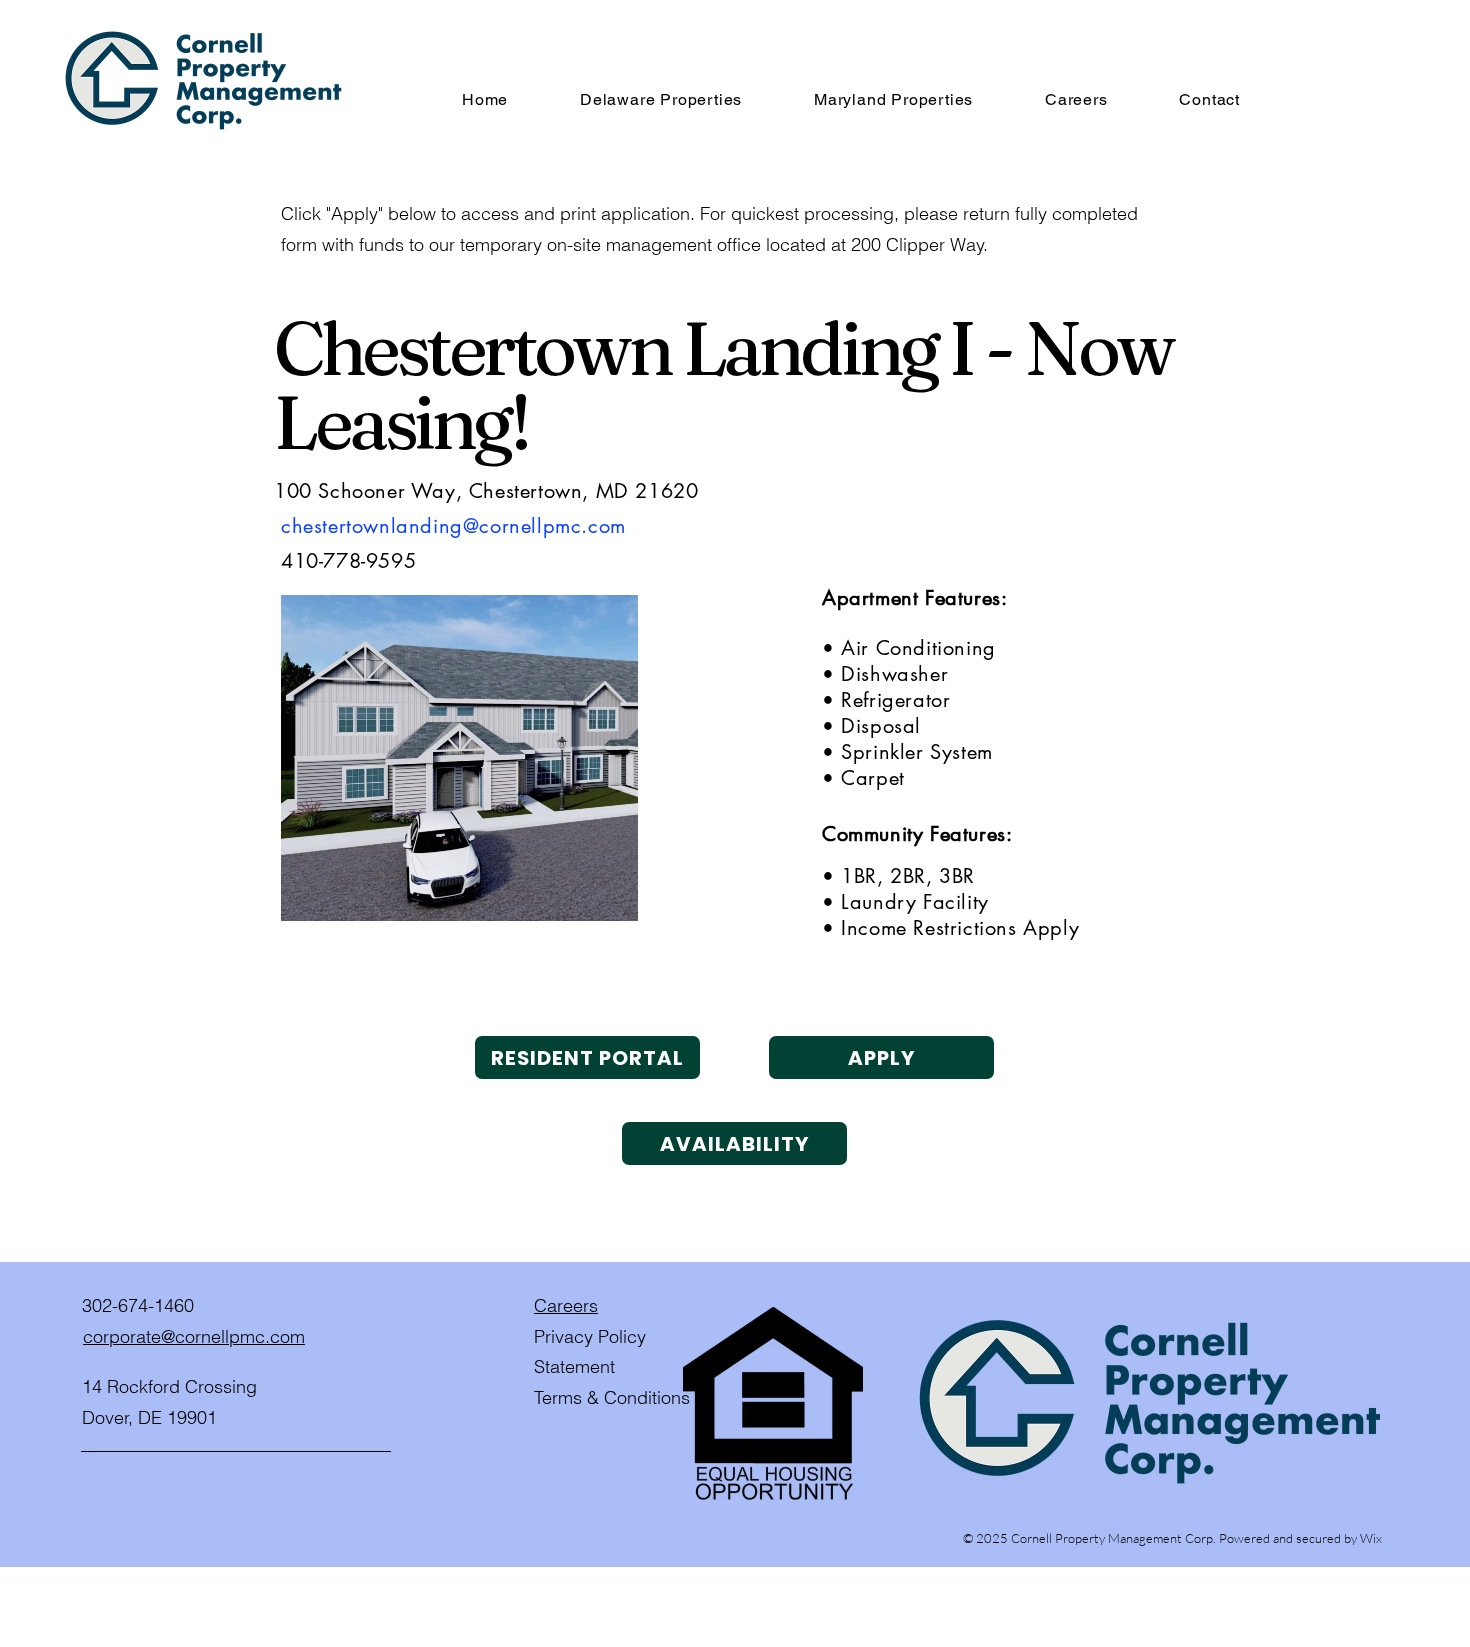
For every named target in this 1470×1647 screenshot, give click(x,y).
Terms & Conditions (612, 1397)
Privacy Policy (590, 1336)
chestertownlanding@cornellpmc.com (453, 526)
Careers (566, 1305)
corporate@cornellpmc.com (194, 1336)
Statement (574, 1366)
